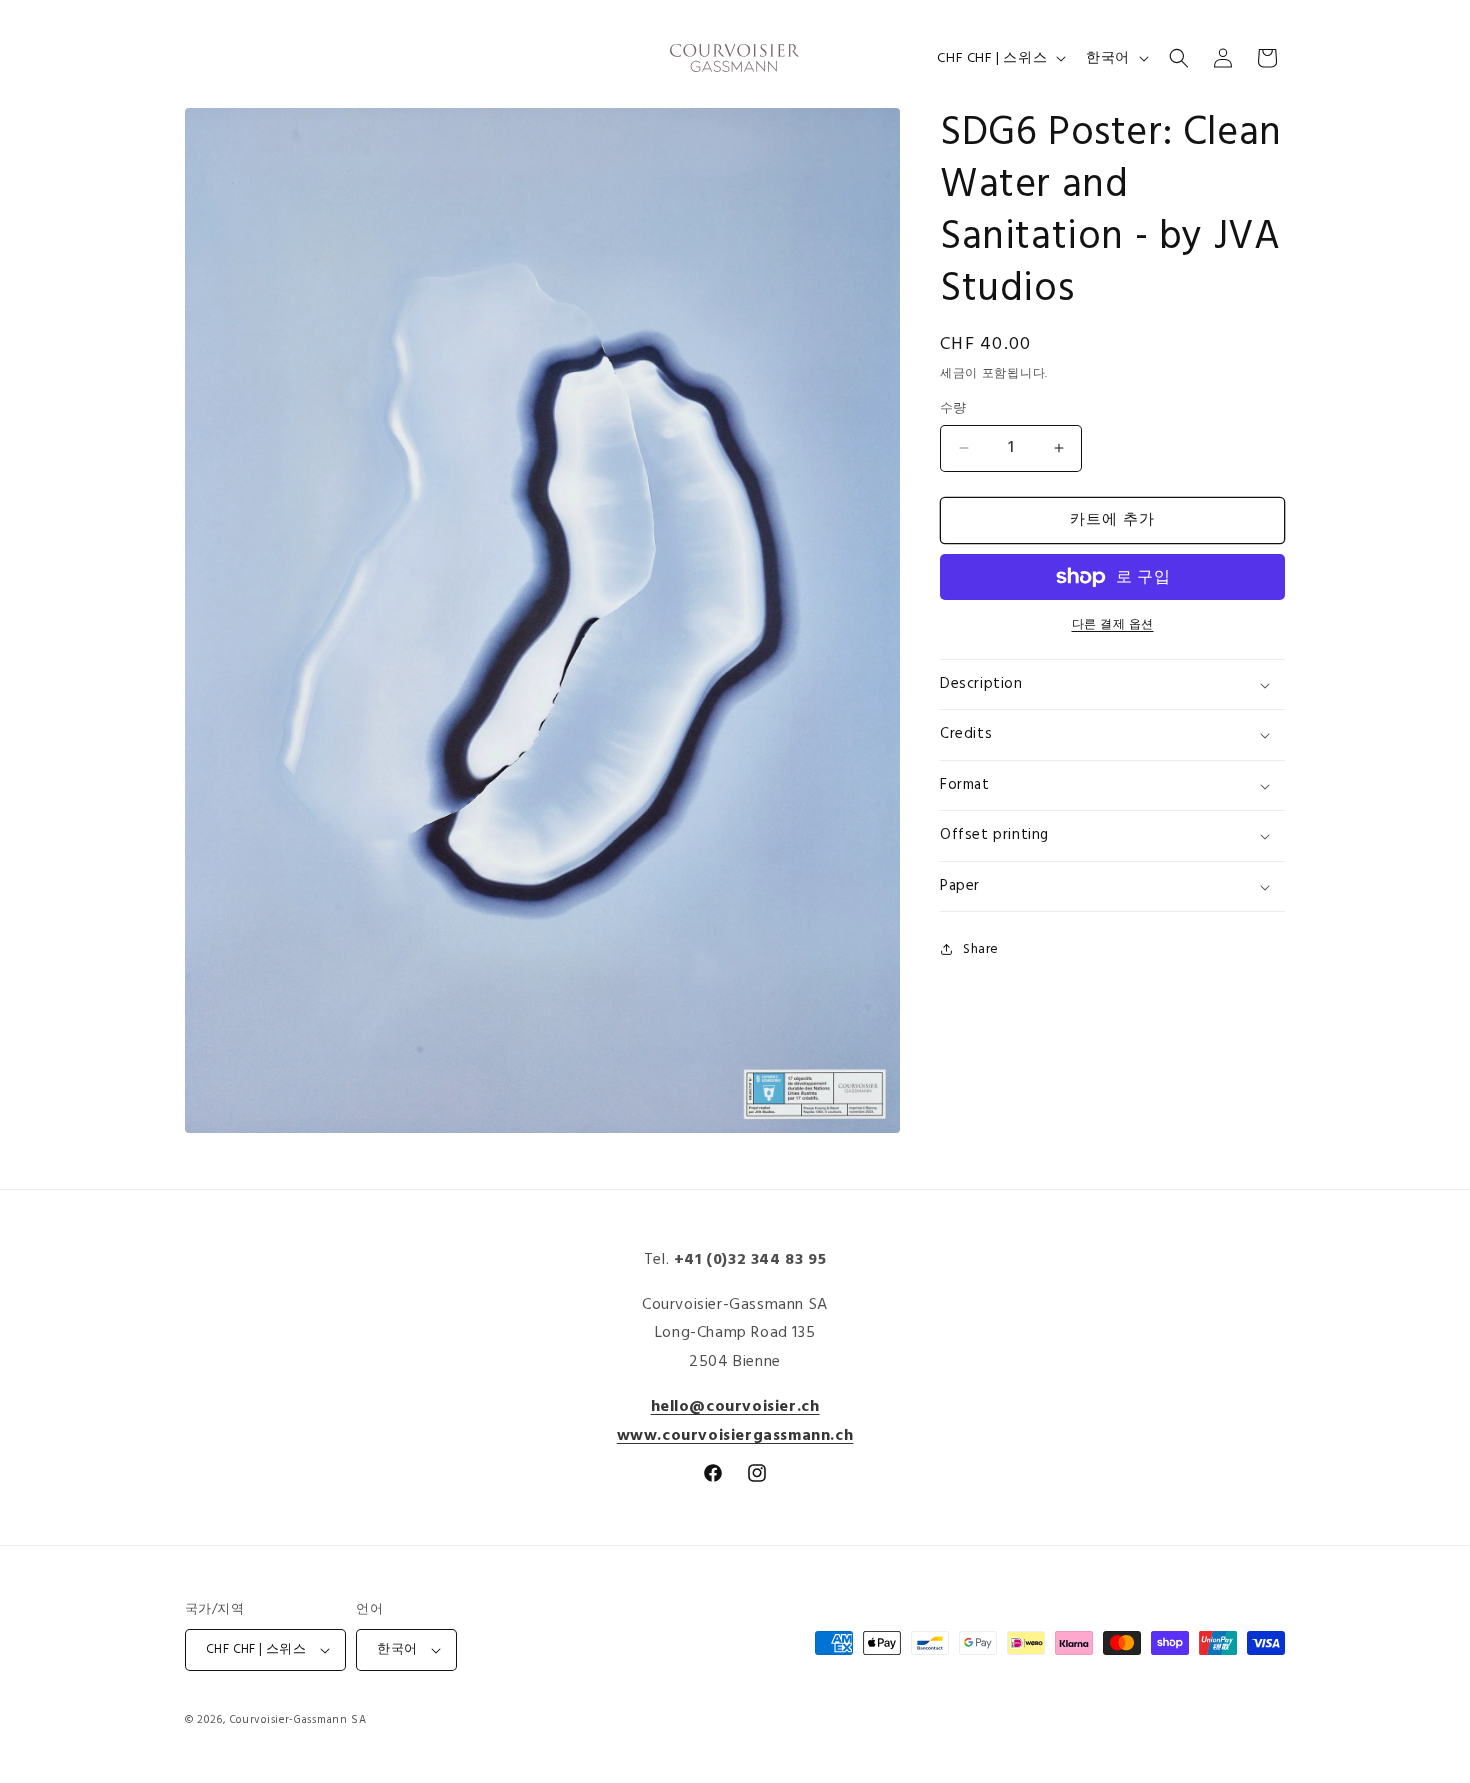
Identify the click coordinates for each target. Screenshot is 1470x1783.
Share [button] (981, 949)
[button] (1179, 58)
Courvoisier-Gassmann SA (298, 1720)
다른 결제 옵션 (1113, 625)
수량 (953, 409)
